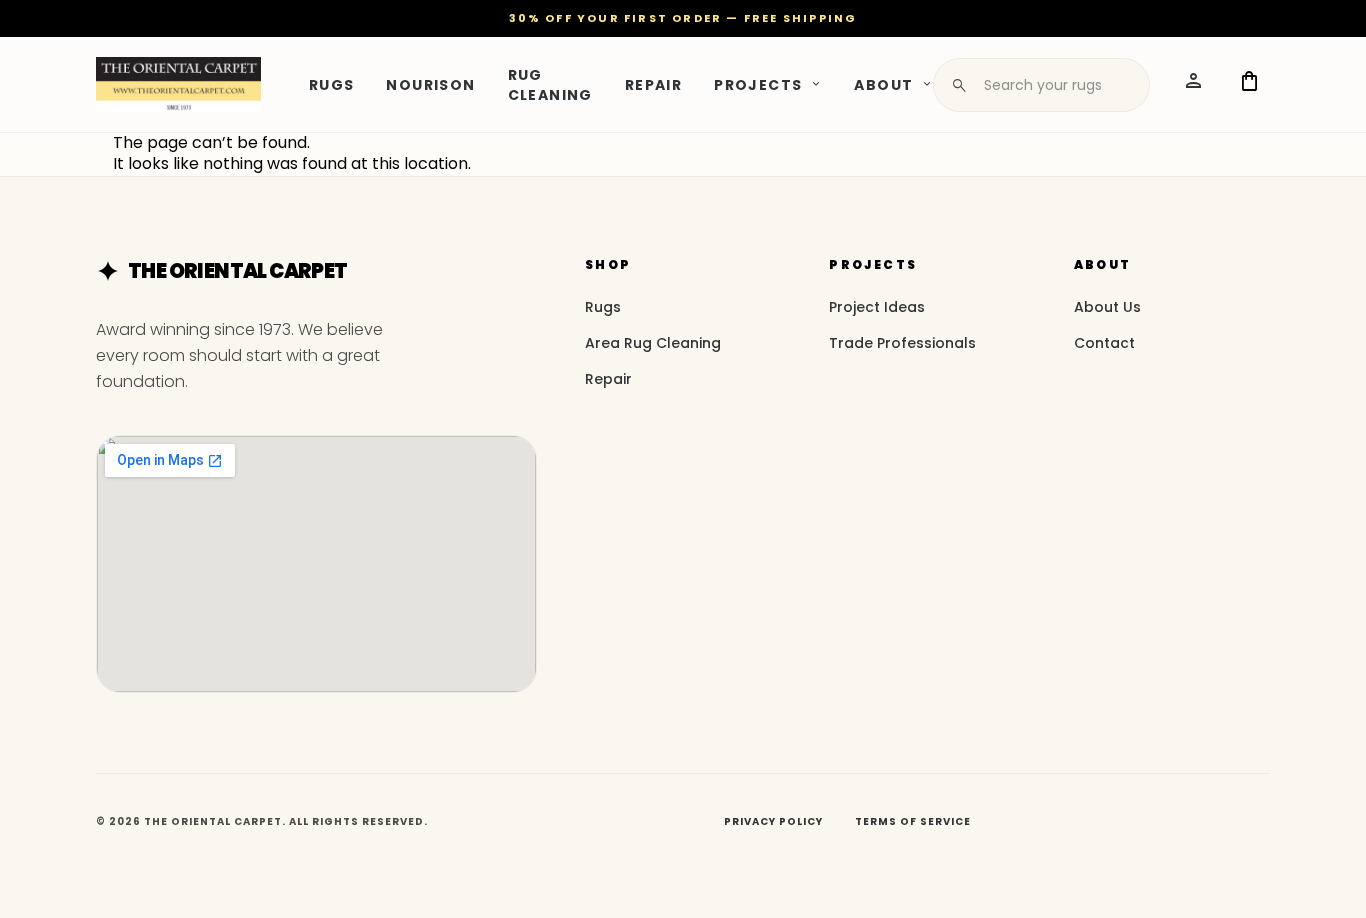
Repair (653, 84)
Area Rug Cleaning (653, 343)
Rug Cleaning (550, 84)
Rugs (332, 84)
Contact (1104, 343)
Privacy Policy (773, 821)
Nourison (430, 84)
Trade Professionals (902, 343)
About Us (1107, 307)
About (883, 84)
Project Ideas (877, 307)
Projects (758, 84)
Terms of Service (913, 821)
